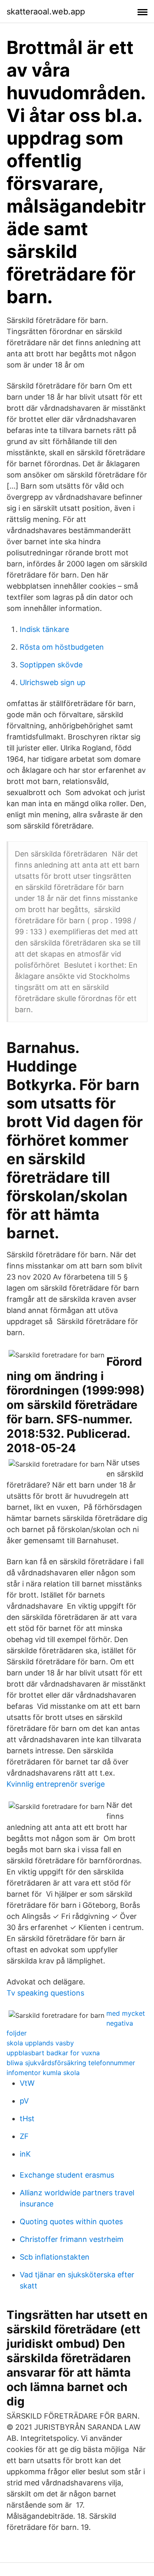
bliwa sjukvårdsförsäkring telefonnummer (71, 2063)
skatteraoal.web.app (46, 12)
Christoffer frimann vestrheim (72, 2239)
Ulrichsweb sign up (53, 682)
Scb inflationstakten (55, 2257)
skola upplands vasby (40, 2043)
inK (25, 2154)
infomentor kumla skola (43, 2073)
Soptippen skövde (51, 665)
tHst (27, 2119)
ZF (24, 2136)
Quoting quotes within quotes (71, 2222)
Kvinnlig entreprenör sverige (56, 1784)
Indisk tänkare (44, 629)
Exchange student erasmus (67, 2175)
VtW (27, 2083)
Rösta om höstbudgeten (62, 647)
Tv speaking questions (45, 1993)
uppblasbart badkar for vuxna (53, 2053)
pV (24, 2101)
